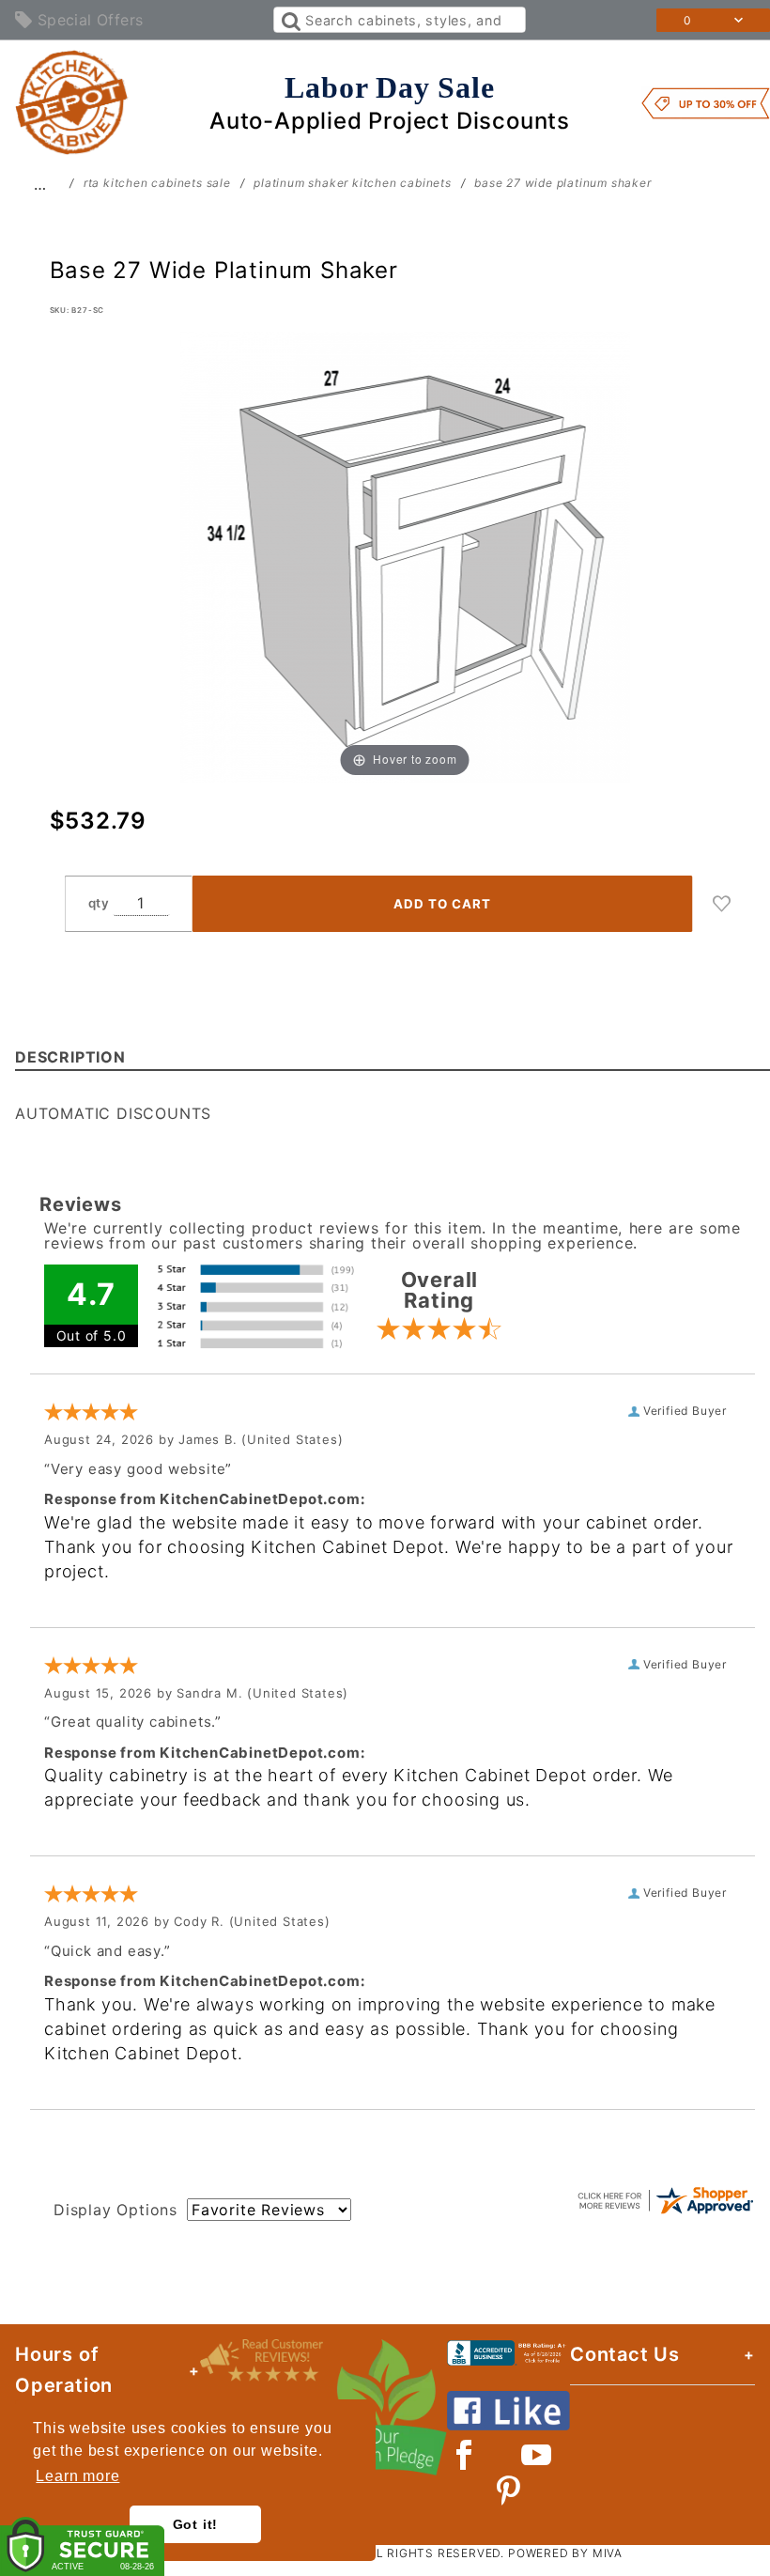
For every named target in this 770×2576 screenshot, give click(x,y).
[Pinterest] (508, 2491)
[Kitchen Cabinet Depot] (72, 101)
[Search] (290, 20)
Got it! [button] (196, 2524)
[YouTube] (537, 2455)
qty (99, 903)
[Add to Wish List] (722, 904)
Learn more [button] (77, 2476)
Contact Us (625, 2354)
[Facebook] (464, 2455)
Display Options (115, 2210)
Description (70, 1057)
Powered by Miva (565, 2553)
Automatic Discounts (113, 1113)
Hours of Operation (64, 2370)
